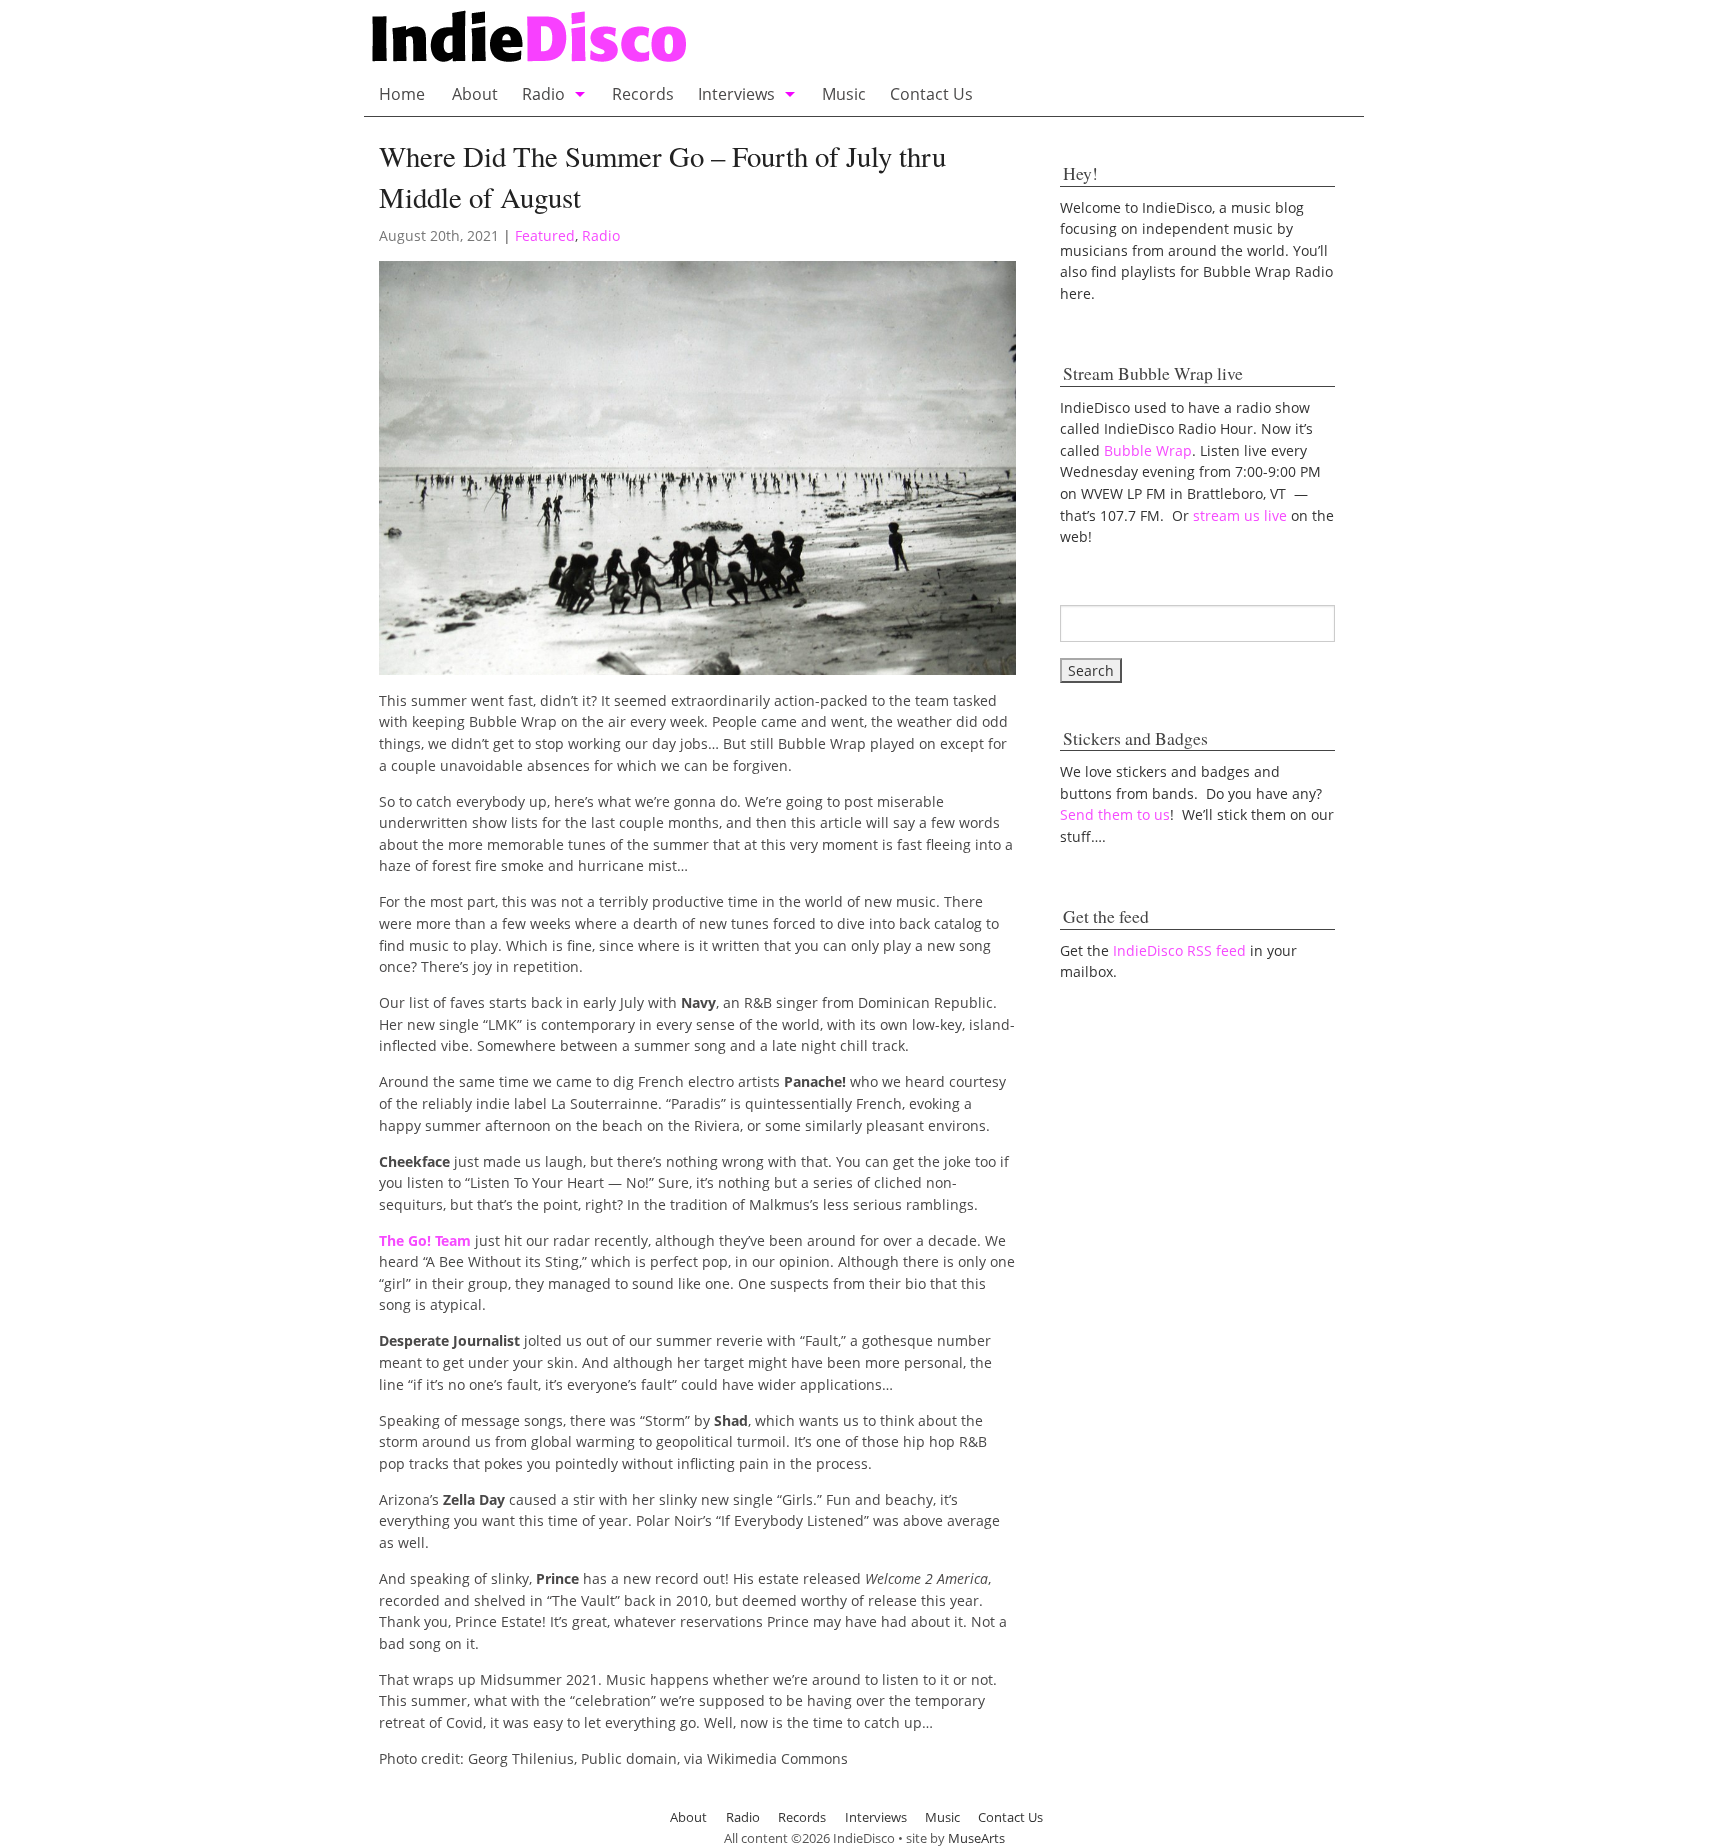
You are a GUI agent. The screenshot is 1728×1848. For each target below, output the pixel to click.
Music (844, 94)
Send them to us (1115, 814)
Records (643, 94)
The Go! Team (425, 1240)
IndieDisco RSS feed (1179, 950)
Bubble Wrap (1148, 450)
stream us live (1240, 515)
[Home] (727, 38)
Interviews (736, 94)
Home (402, 94)
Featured (545, 235)
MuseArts (976, 1838)
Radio (543, 94)
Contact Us (931, 94)
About (475, 94)
